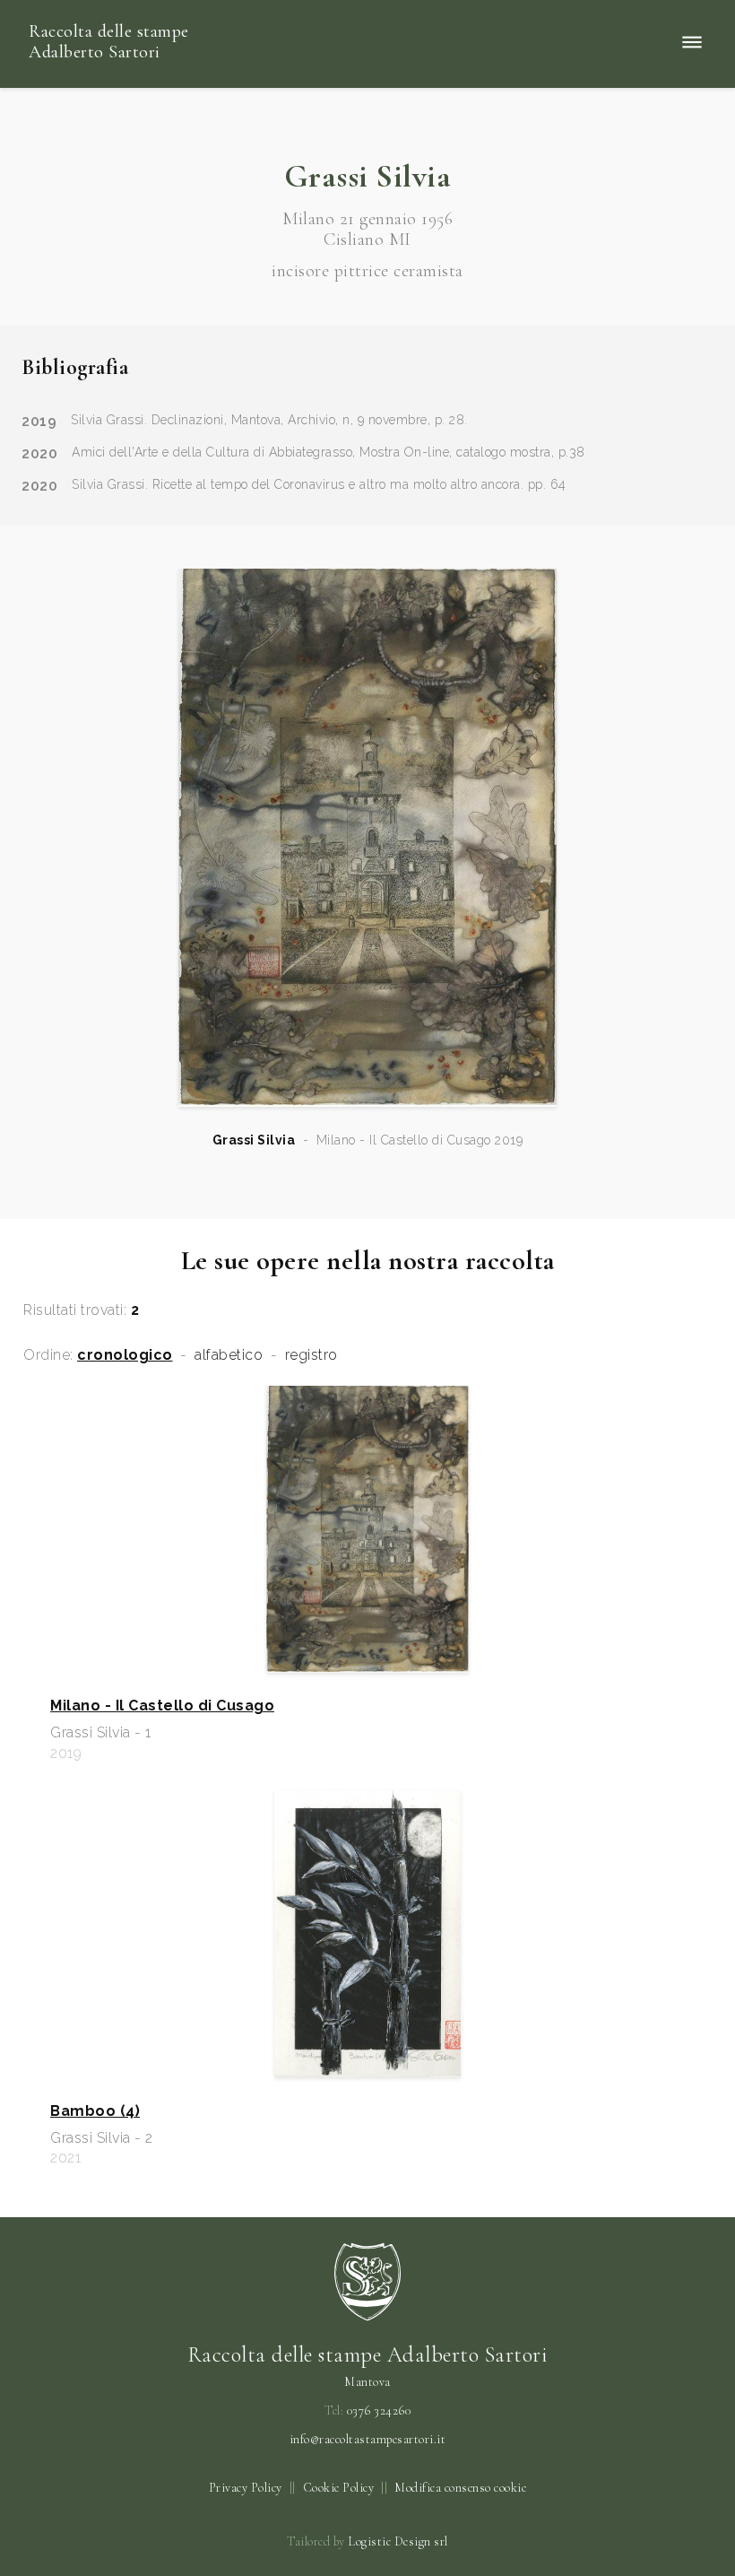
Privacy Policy (246, 2488)
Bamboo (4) (95, 2111)
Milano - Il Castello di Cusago (162, 1706)
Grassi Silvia (254, 1140)
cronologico (125, 1355)
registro (311, 1355)
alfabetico (229, 1355)
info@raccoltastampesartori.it (368, 2440)
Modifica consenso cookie (460, 2488)
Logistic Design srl (398, 2541)
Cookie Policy (339, 2488)
